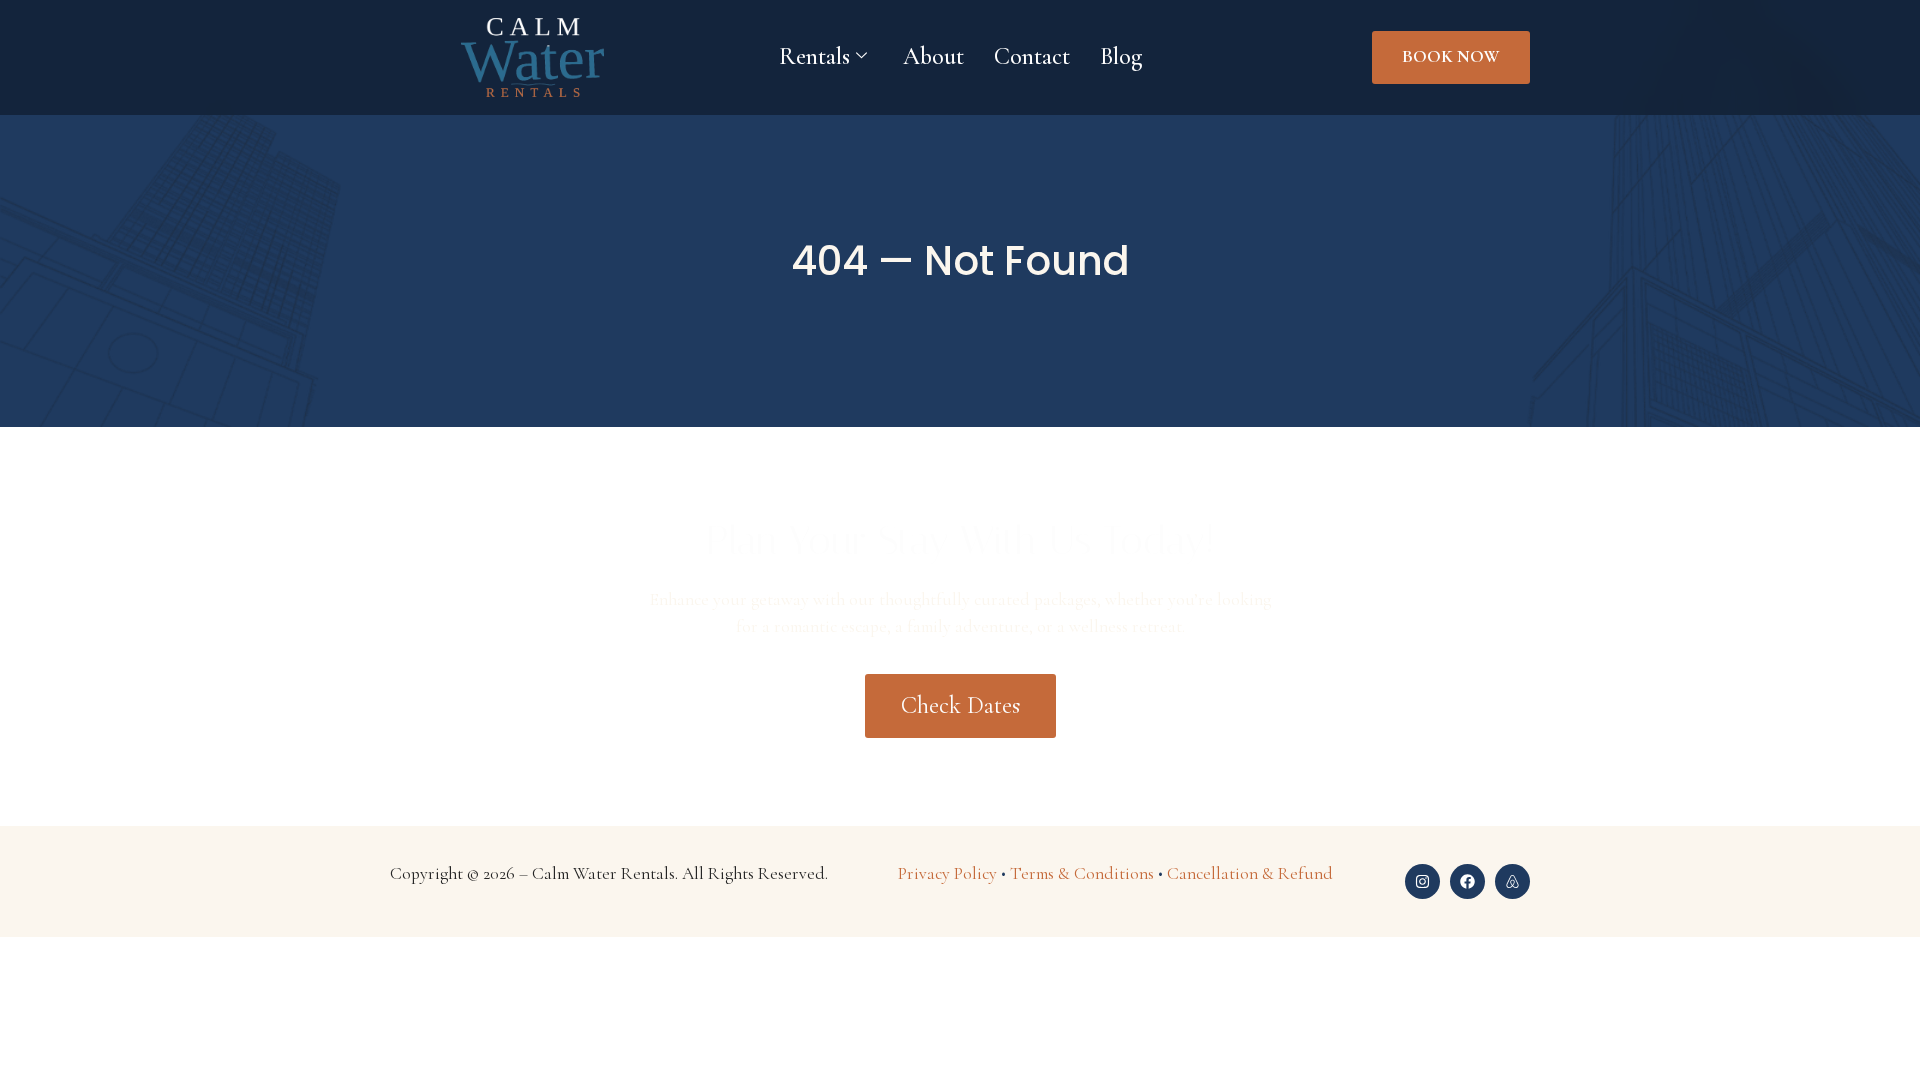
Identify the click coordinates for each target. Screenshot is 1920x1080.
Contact (1032, 56)
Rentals (814, 56)
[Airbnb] (1512, 881)
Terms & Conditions (1082, 873)
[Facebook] (1467, 881)
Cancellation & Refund (1250, 873)
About (933, 56)
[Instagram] (1422, 881)
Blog (1121, 56)
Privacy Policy (947, 873)
